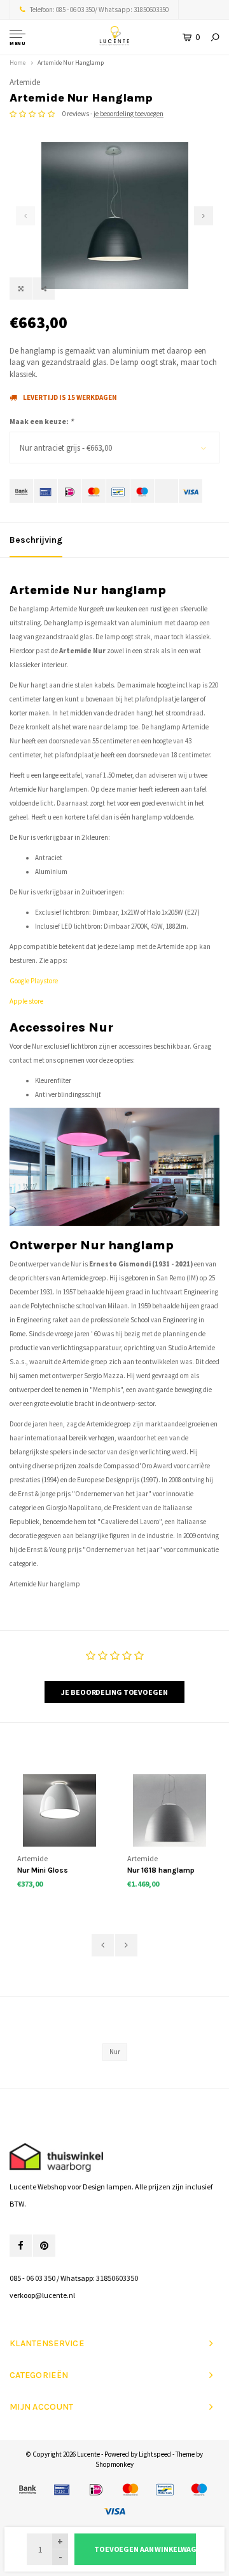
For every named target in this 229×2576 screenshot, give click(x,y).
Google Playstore (34, 981)
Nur (115, 2052)
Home (17, 63)
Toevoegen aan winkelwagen (145, 2549)
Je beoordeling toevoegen (114, 1692)
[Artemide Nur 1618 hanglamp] (170, 1811)
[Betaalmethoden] (21, 491)
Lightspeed (155, 2454)
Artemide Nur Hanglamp (71, 63)
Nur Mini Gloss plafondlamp (43, 1871)
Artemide (25, 82)
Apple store (26, 1001)
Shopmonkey (114, 2464)
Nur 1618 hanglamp (161, 1870)
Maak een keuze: (41, 421)
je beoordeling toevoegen (128, 114)
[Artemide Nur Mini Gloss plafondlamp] (59, 1811)
